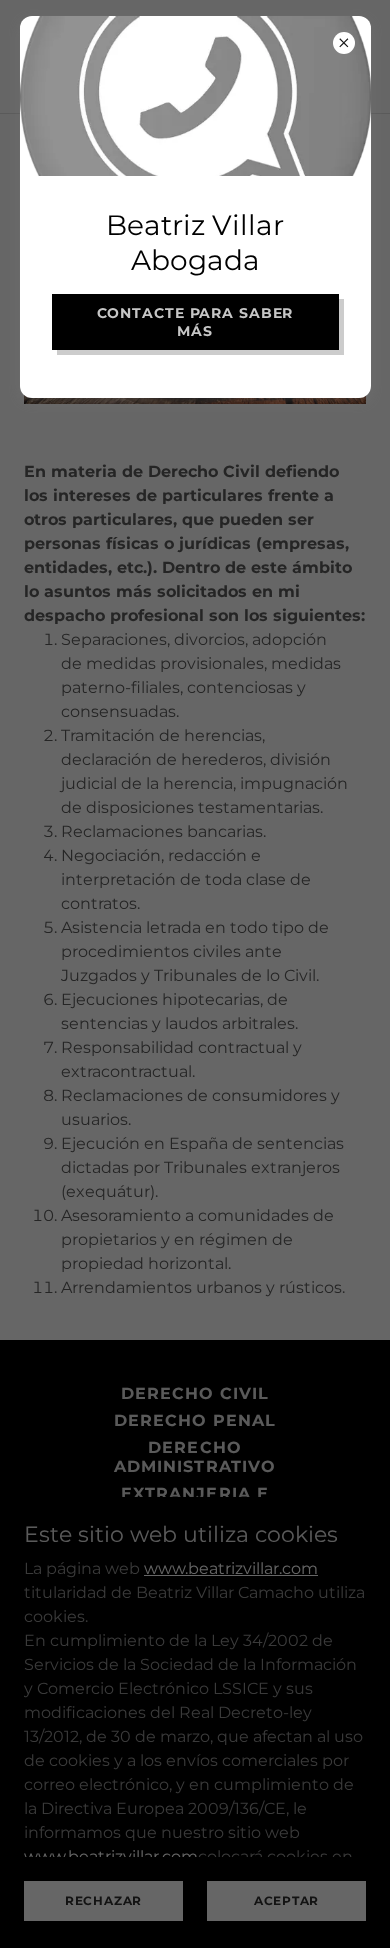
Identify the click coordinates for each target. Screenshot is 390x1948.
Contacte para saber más (195, 322)
